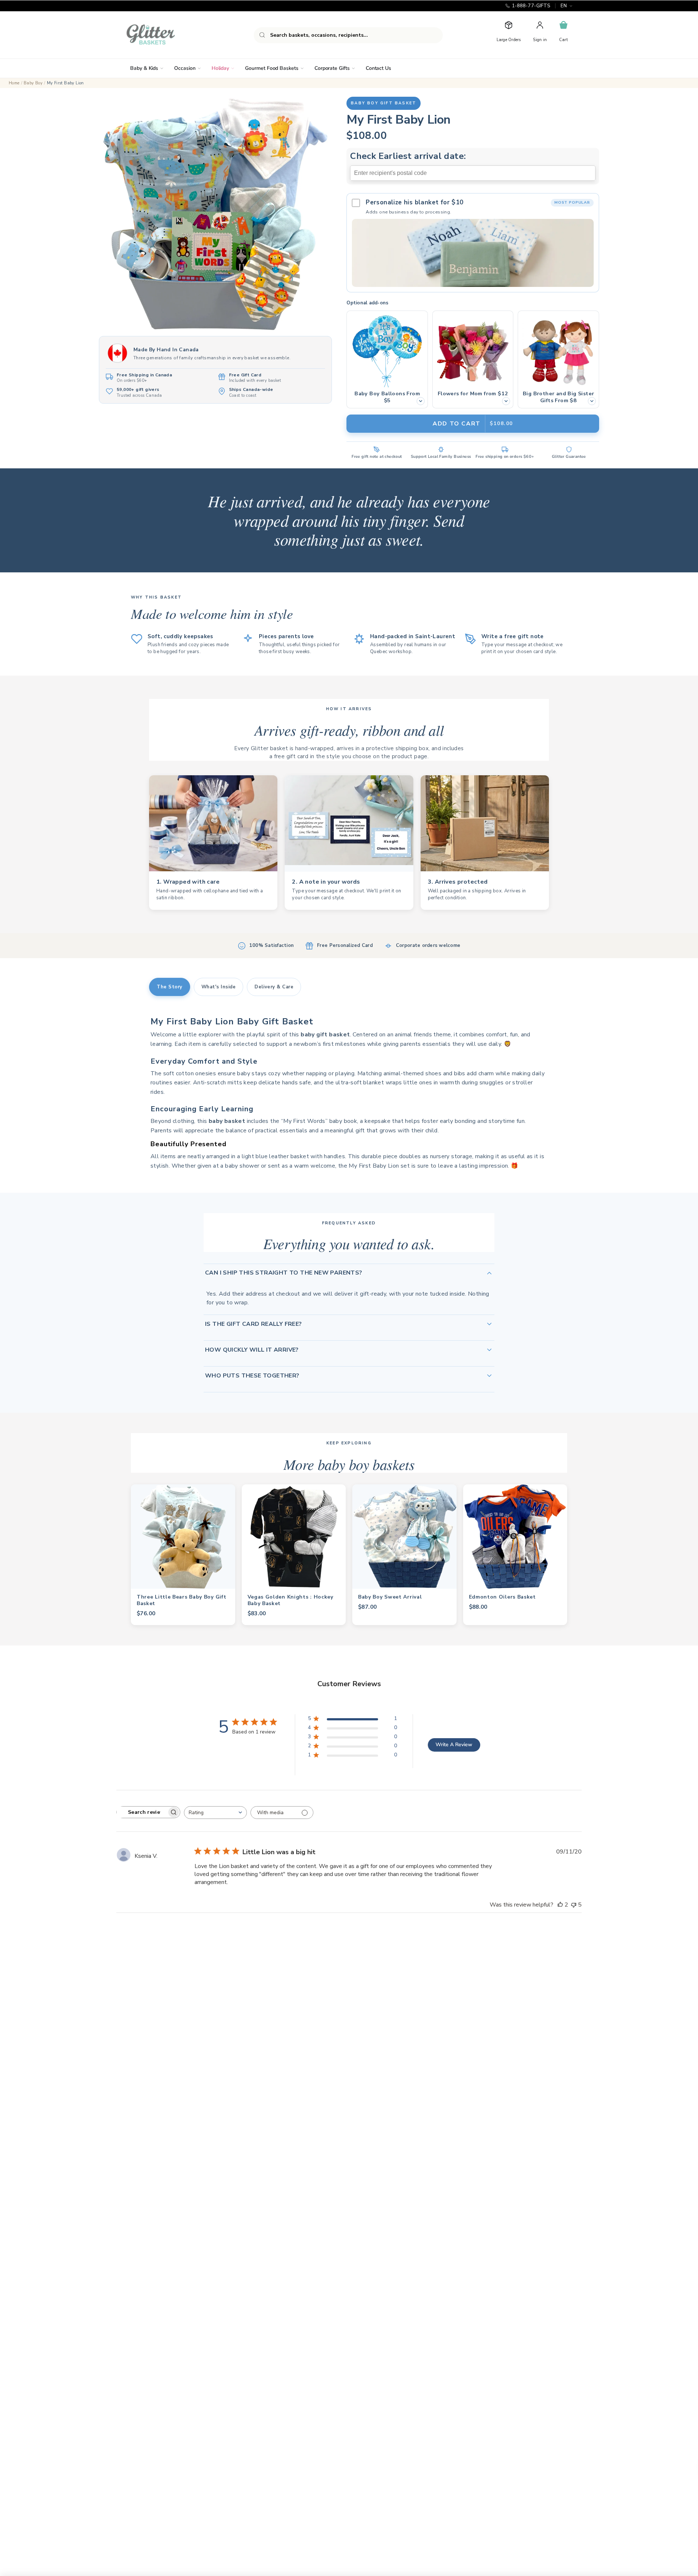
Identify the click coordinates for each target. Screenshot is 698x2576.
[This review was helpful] (560, 1905)
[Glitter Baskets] (165, 35)
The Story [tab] (170, 987)
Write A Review (454, 1745)
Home (14, 83)
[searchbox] (142, 1812)
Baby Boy (33, 83)
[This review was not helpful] (574, 1905)
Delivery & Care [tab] (274, 987)
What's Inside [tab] (219, 987)
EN (564, 6)
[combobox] (348, 35)
